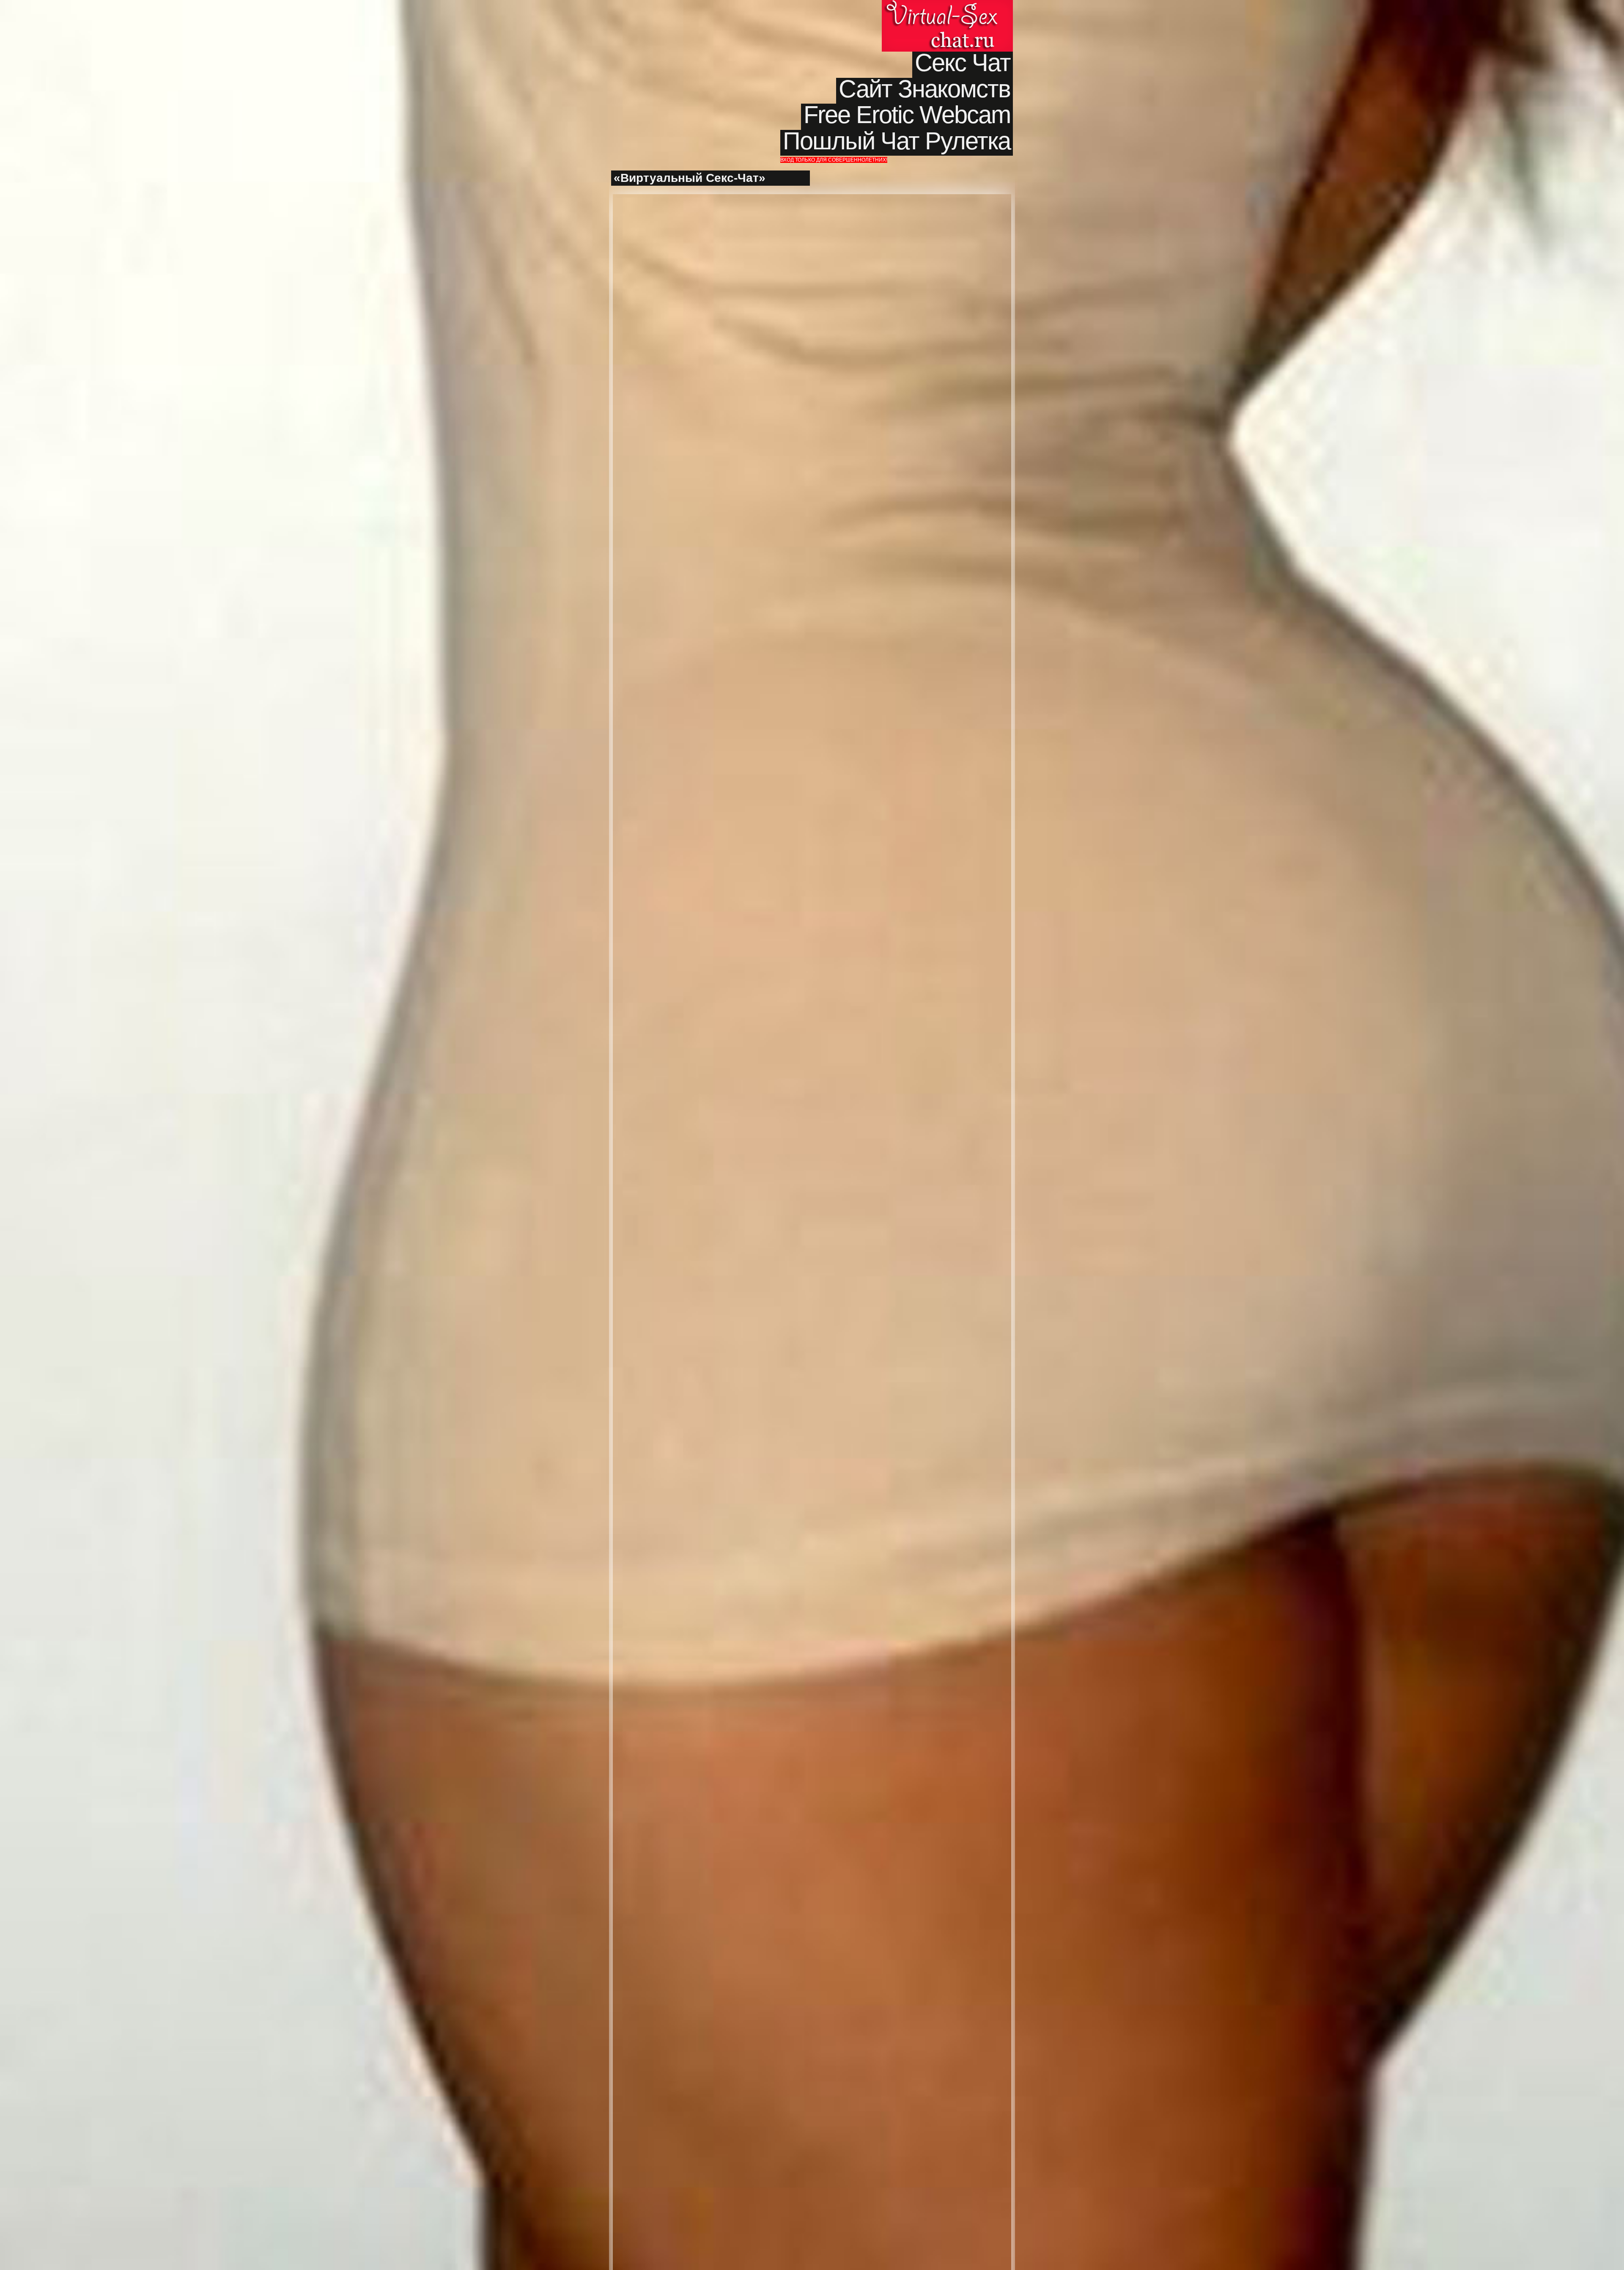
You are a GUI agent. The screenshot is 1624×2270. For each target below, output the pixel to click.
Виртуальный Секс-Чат (947, 26)
